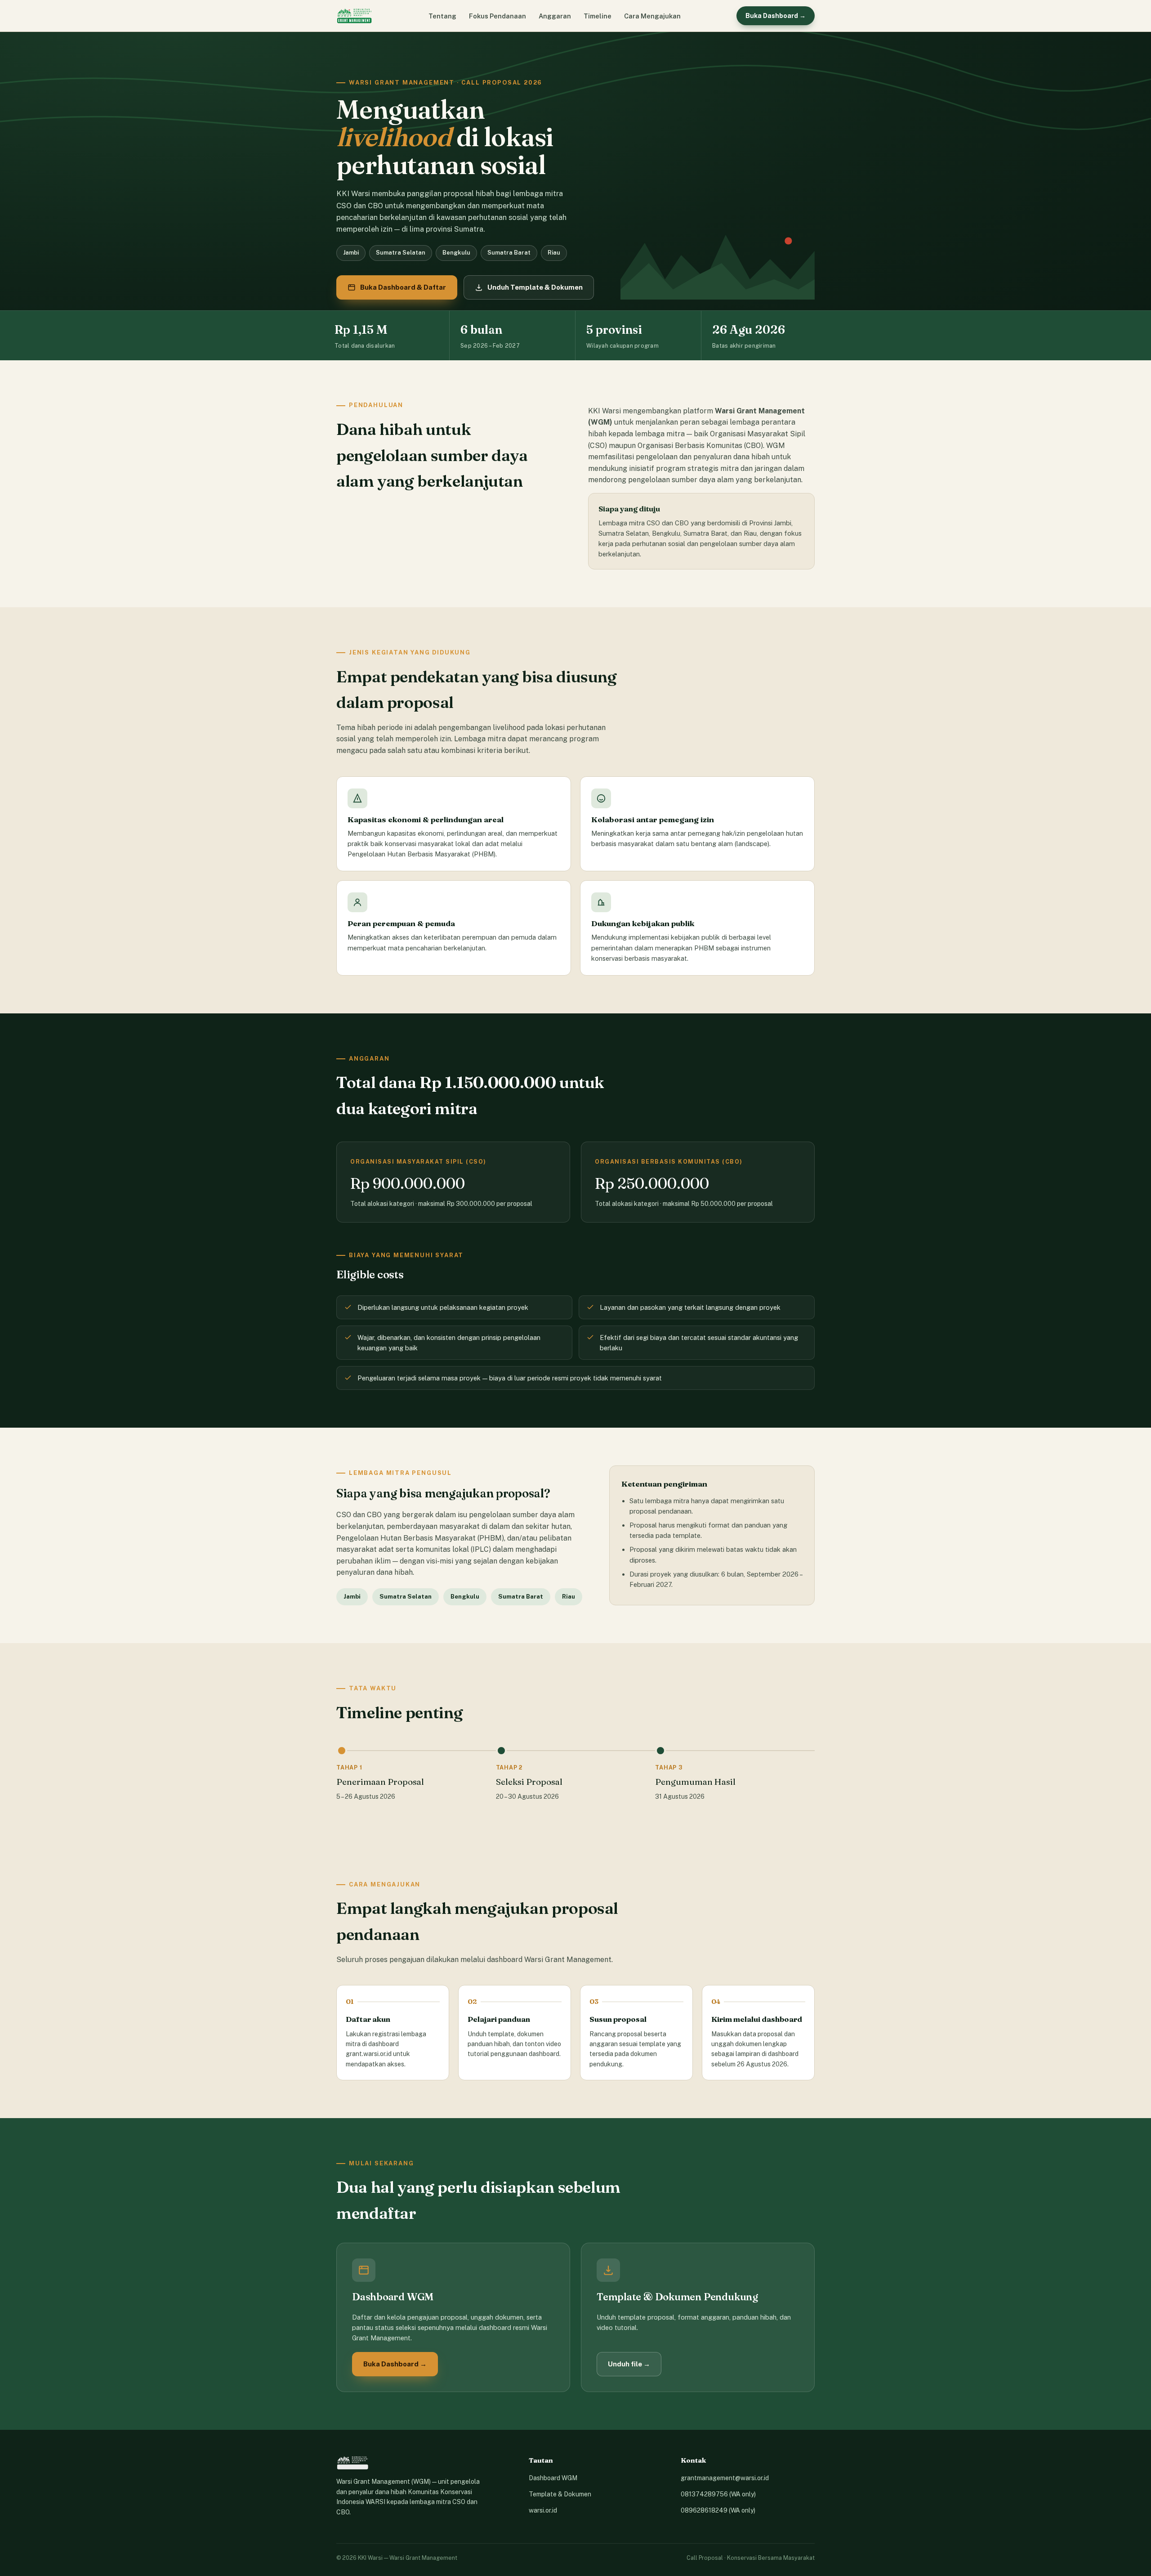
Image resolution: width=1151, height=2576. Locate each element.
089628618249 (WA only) (718, 2510)
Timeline (598, 16)
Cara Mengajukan (652, 16)
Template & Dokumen (560, 2494)
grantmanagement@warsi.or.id (725, 2478)
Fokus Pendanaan (497, 16)
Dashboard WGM (553, 2478)
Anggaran (555, 16)
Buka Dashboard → (776, 16)
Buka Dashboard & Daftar (403, 287)
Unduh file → (629, 2364)
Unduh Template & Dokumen (535, 287)
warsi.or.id (543, 2510)
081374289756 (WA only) (718, 2494)
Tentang (442, 16)
